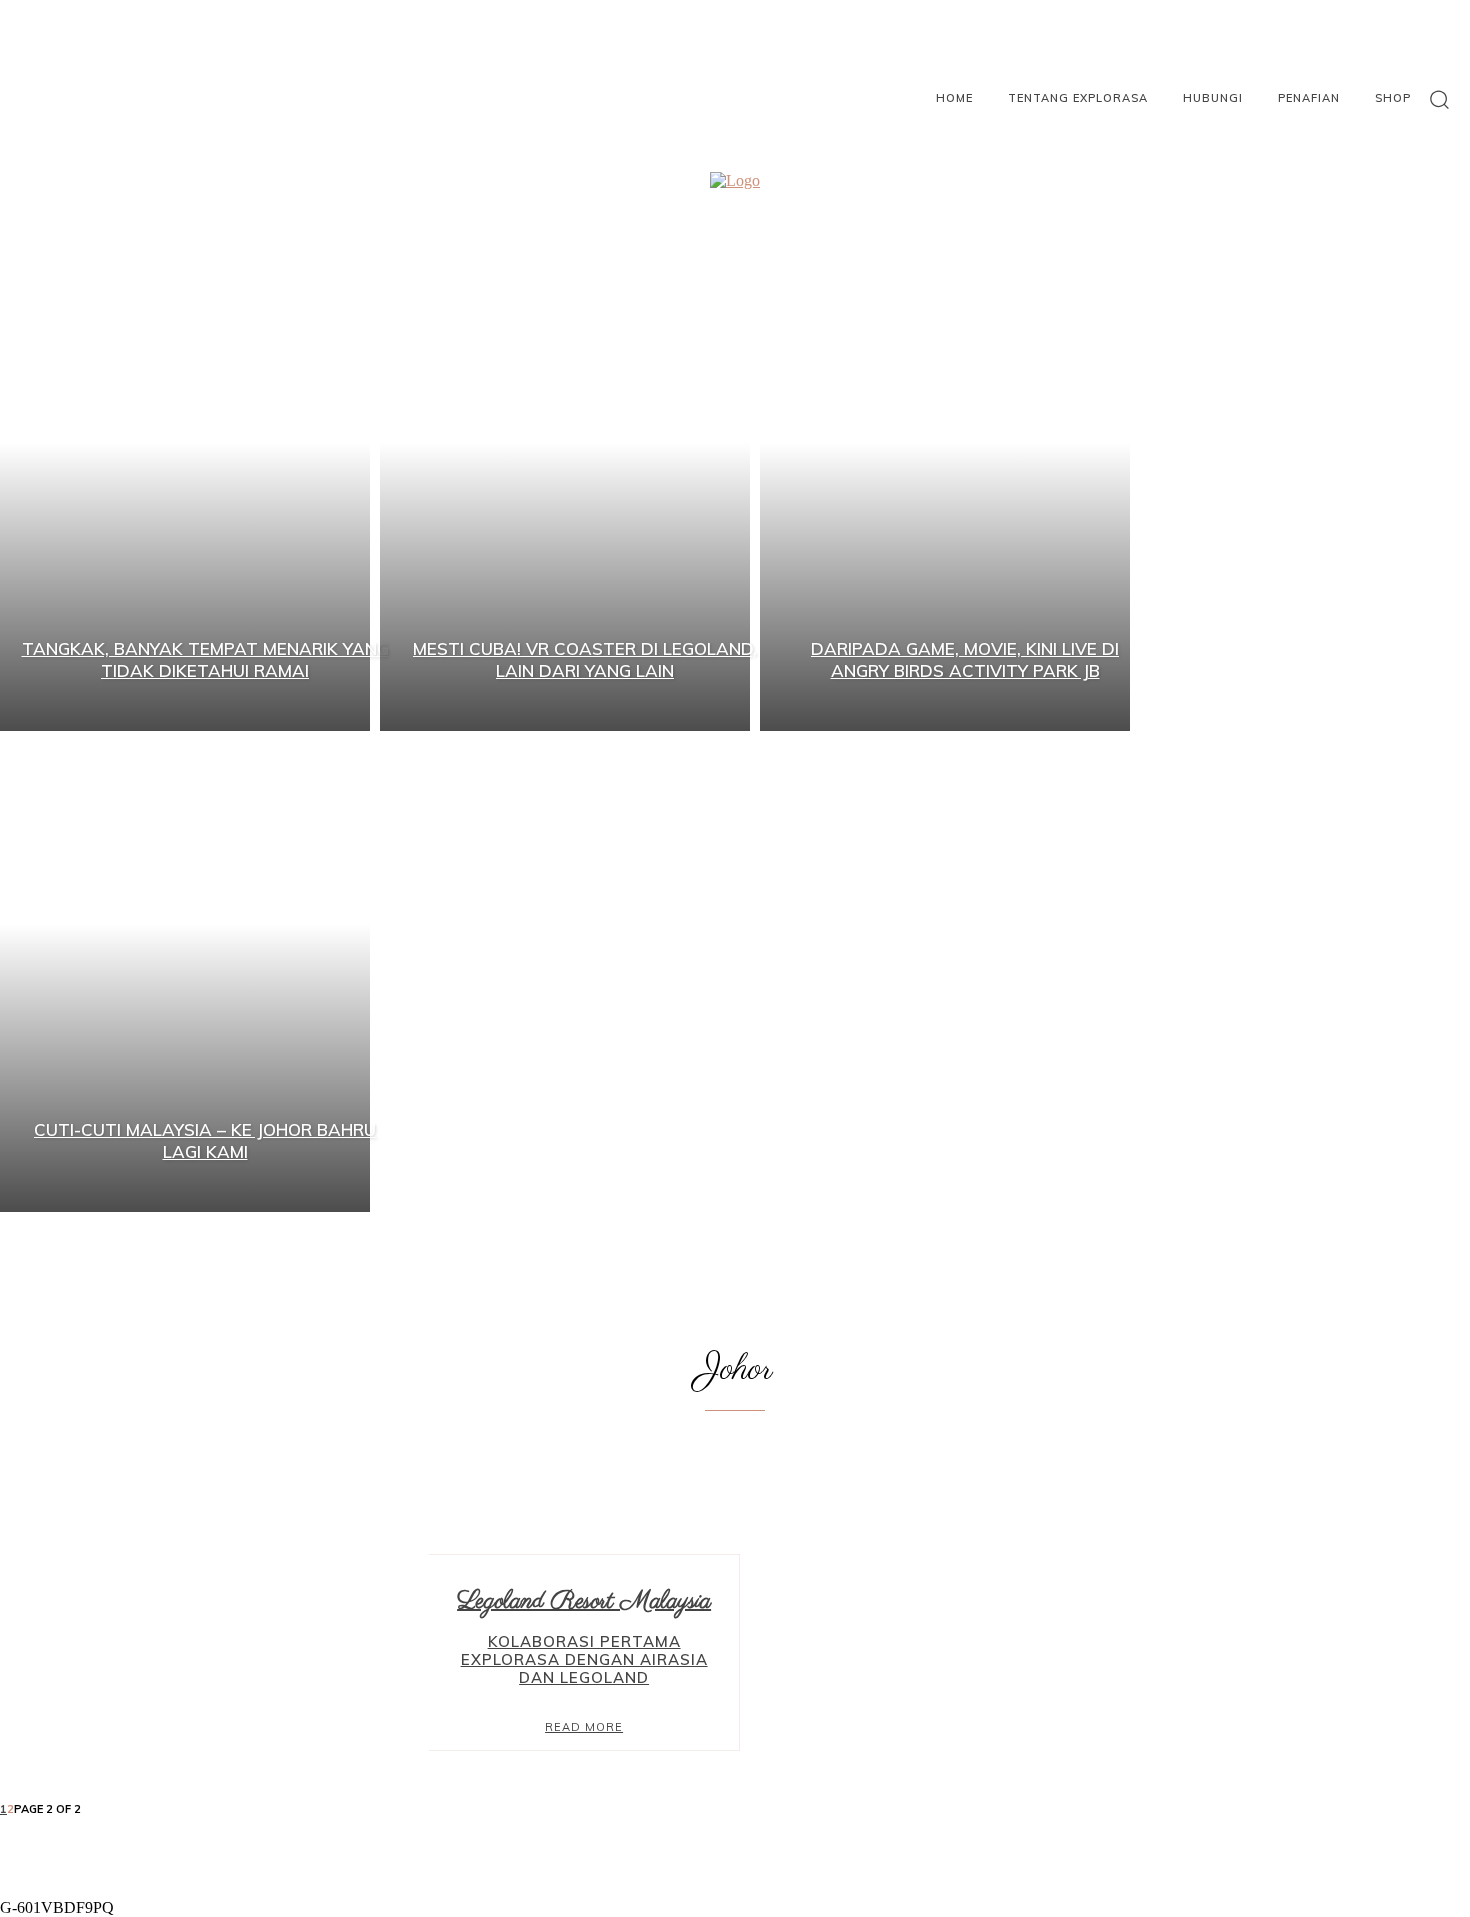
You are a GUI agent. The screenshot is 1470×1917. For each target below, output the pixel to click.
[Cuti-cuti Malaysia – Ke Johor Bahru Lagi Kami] (185, 971)
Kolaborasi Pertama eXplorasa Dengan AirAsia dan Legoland (584, 1659)
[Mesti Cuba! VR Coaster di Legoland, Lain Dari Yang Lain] (565, 490)
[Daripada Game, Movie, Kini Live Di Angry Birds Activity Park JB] (945, 490)
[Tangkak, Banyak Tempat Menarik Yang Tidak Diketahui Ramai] (185, 490)
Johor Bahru (752, 1468)
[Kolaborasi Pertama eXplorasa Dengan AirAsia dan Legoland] (214, 1652)
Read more (584, 1727)
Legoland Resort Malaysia (753, 1486)
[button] (1439, 98)
